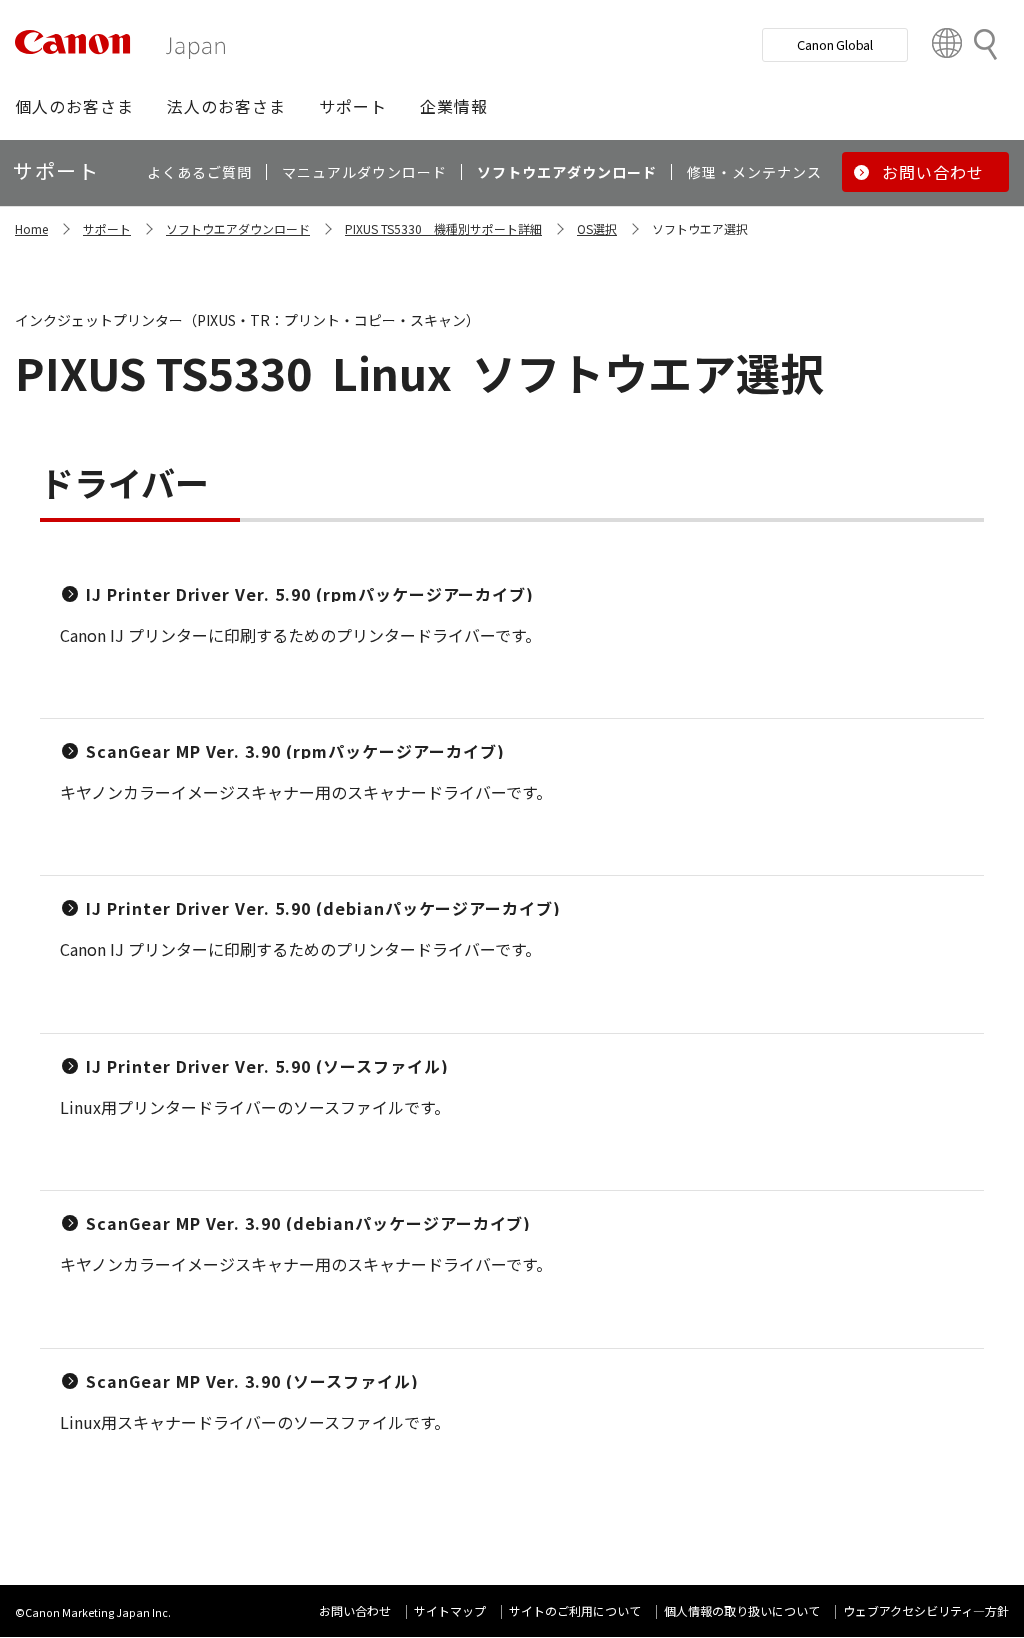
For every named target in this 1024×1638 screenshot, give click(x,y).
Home (31, 228)
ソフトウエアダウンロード (238, 228)
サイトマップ (450, 1610)
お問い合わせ (355, 1610)
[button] (74, 106)
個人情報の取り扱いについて (742, 1610)
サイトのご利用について (575, 1610)
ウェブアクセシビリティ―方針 (926, 1610)
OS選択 (597, 228)
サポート (107, 228)
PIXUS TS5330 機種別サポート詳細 (443, 228)
